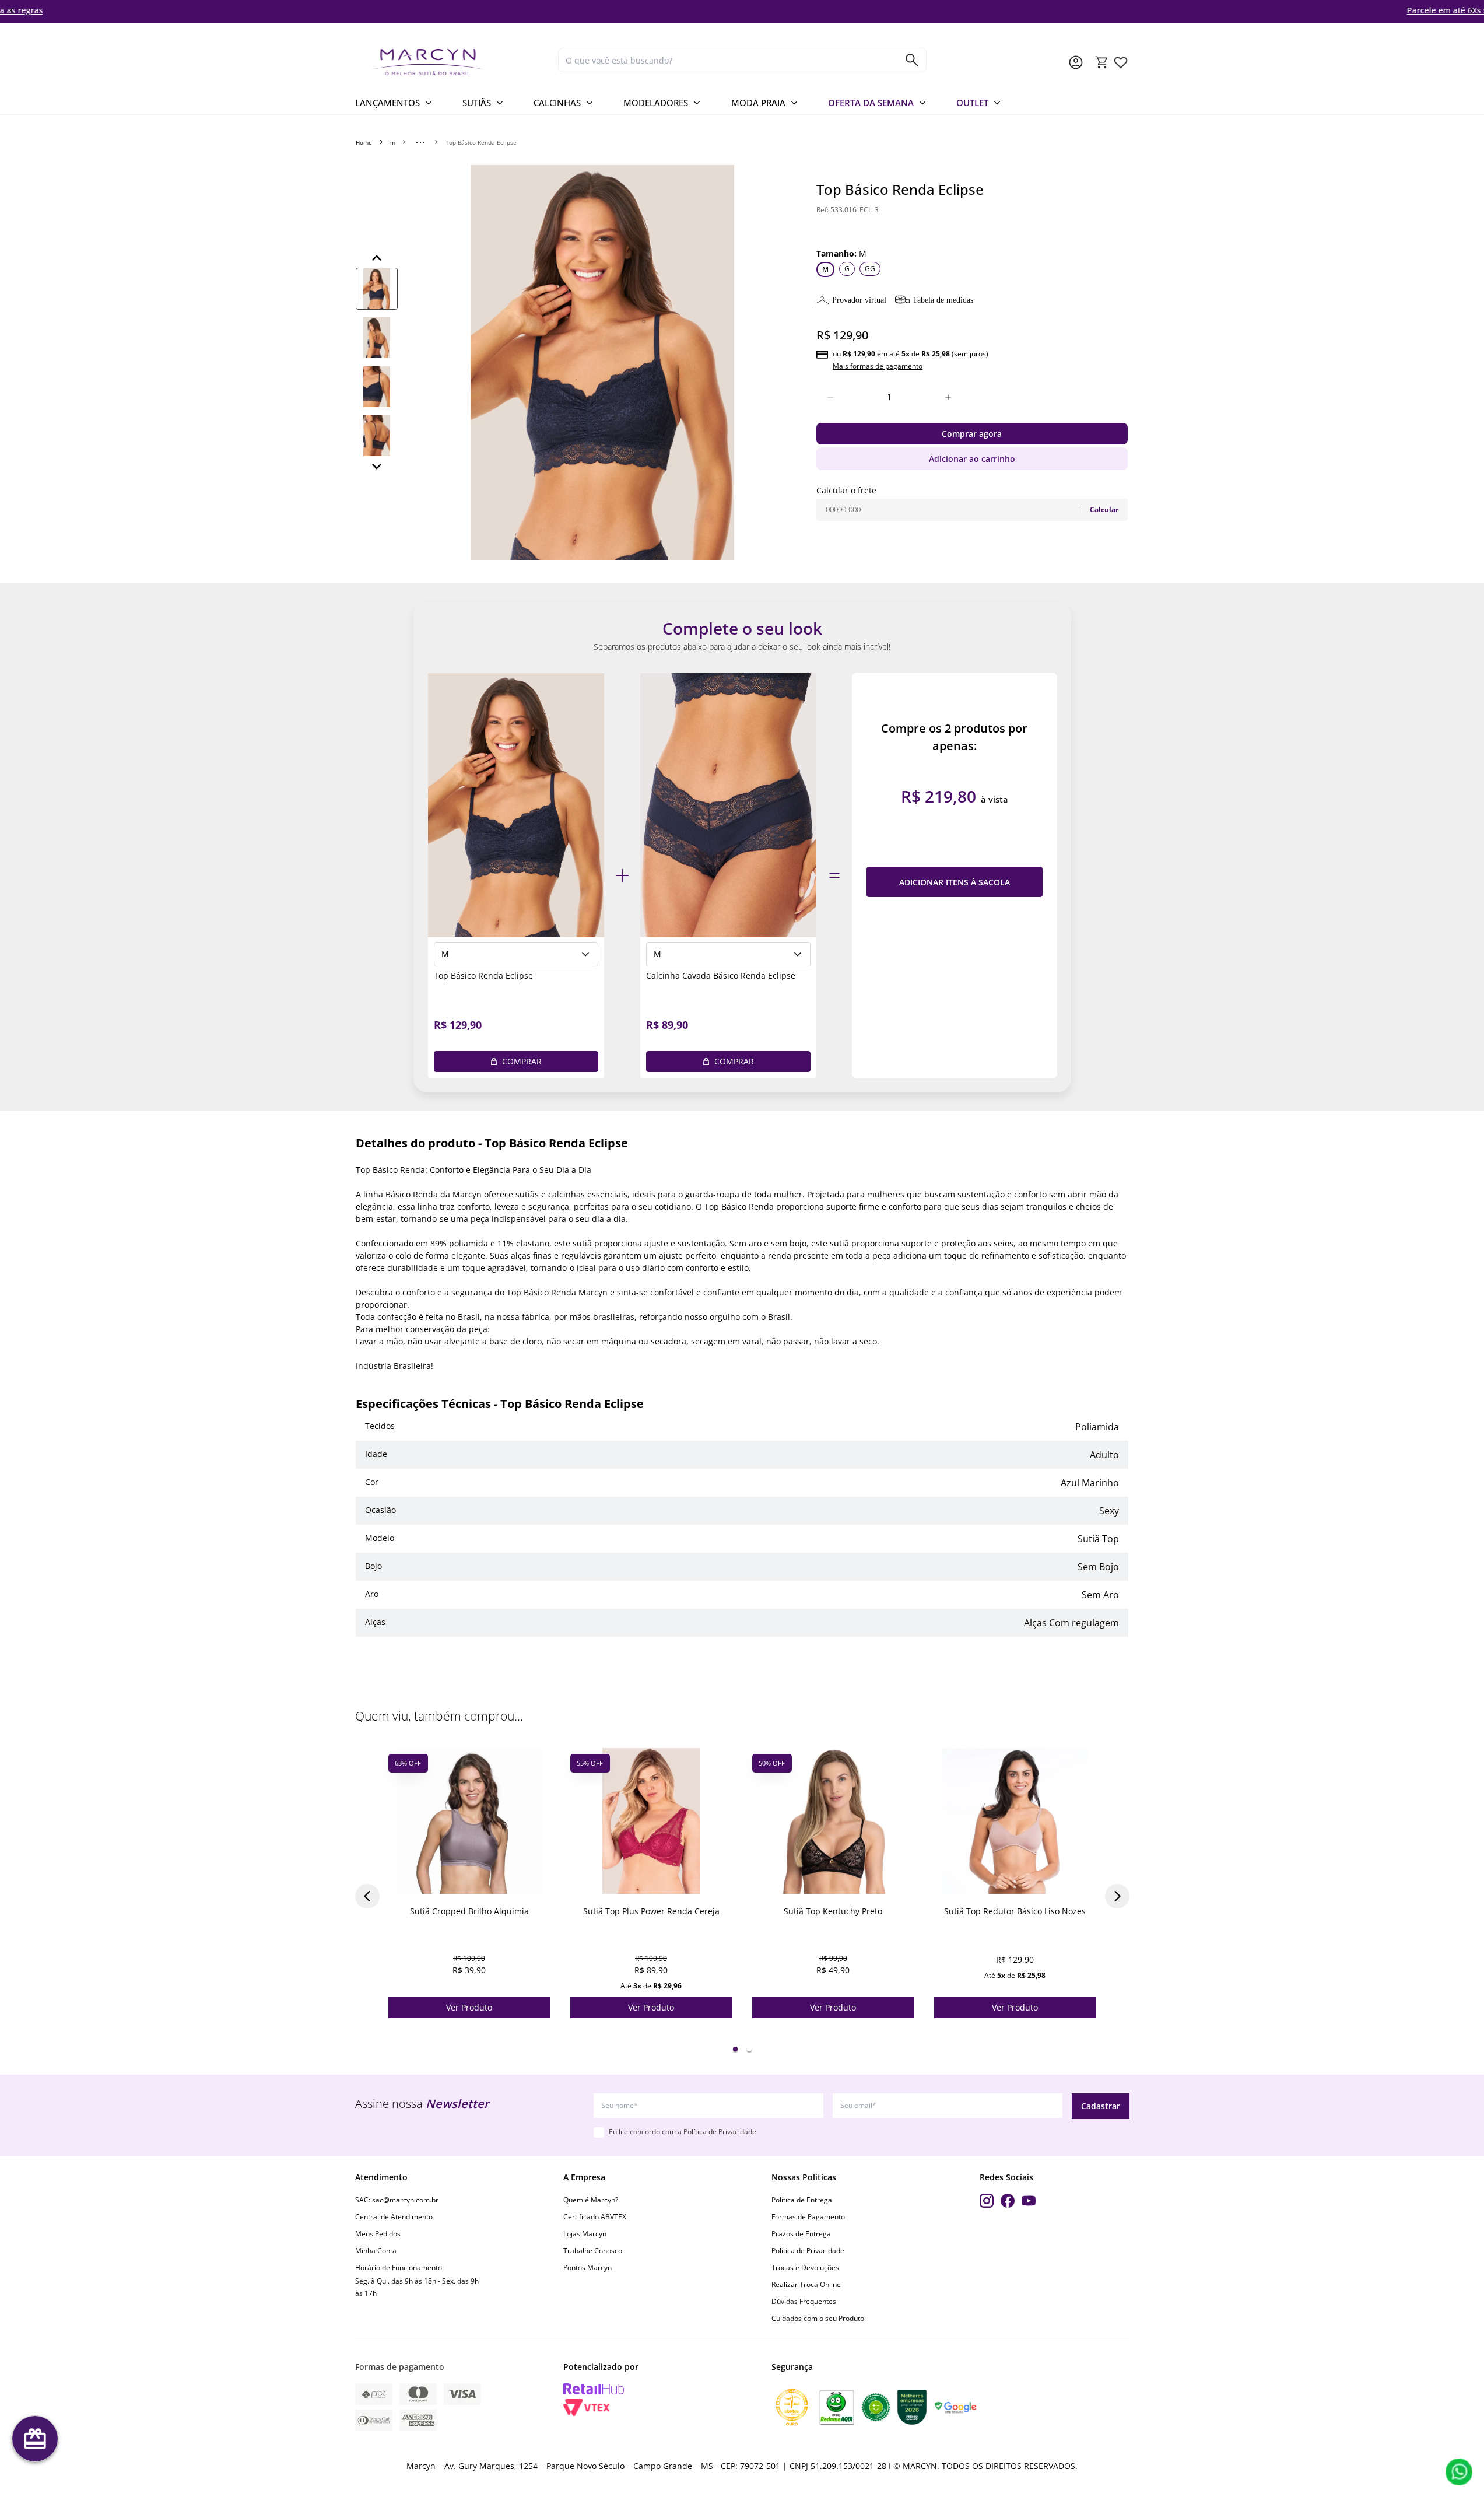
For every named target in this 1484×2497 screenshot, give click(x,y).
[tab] (735, 2049)
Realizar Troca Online (806, 2284)
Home (364, 142)
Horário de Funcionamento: (399, 2267)
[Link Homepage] (452, 62)
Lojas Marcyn (585, 2234)
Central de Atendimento (394, 2217)
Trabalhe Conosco (593, 2251)
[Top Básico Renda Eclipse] (516, 805)
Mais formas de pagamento (878, 366)
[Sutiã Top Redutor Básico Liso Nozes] (1015, 1821)
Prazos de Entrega (801, 2234)
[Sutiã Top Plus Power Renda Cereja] (651, 1821)
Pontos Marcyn (587, 2267)
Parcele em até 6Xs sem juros (742, 10)
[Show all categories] (420, 142)
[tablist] (742, 2049)
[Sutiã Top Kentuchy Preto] (833, 1821)
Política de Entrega (802, 2200)
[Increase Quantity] (948, 397)
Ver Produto (469, 2007)
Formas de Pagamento (808, 2217)
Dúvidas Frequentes (804, 2301)
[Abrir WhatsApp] (1459, 2472)
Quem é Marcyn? (591, 2200)
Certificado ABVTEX (595, 2217)
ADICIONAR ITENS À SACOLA (955, 882)
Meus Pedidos (378, 2234)
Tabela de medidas (943, 300)
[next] (1472, 10)
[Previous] (377, 258)
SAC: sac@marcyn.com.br (397, 2200)
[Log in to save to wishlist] (541, 1757)
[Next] (377, 466)
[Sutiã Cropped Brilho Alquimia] (469, 1821)
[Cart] (1102, 62)
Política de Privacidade (808, 2251)
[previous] (12, 10)
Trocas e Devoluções (805, 2267)
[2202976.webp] (1121, 62)
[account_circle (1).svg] (1076, 62)
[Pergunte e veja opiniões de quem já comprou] (972, 227)
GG (870, 269)
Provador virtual (859, 300)
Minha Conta (376, 2251)
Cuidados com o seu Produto (818, 2318)
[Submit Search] (912, 60)
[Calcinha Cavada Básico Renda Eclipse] (728, 805)
